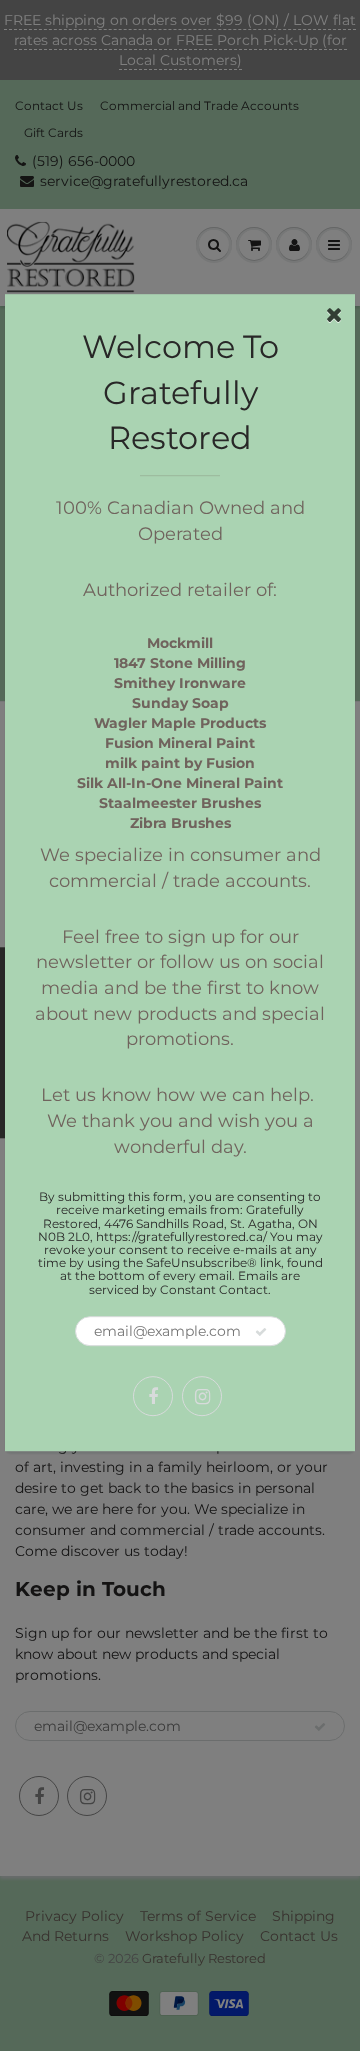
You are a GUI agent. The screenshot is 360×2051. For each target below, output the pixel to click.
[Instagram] (202, 1396)
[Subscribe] (261, 1332)
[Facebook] (153, 1396)
